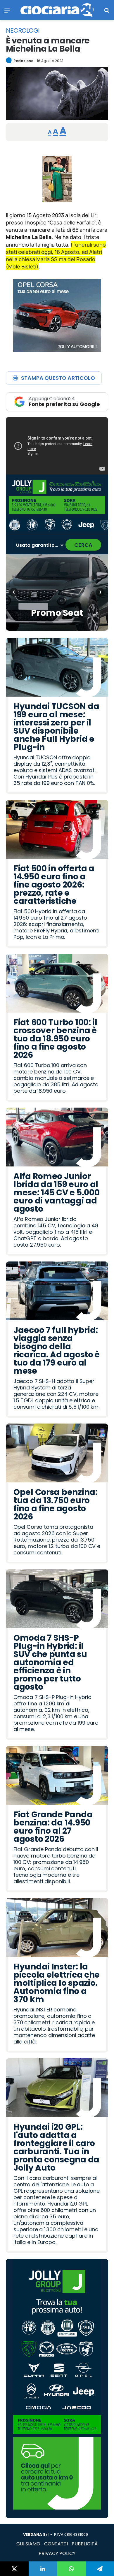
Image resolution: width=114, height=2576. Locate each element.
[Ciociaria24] (57, 10)
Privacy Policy (57, 2553)
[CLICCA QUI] (57, 446)
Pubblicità (85, 2544)
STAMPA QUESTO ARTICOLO (58, 378)
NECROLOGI (23, 31)
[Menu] (7, 12)
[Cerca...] (107, 12)
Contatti (56, 2544)
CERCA (83, 545)
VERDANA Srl (36, 2534)
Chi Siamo (28, 2544)
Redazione (23, 61)
